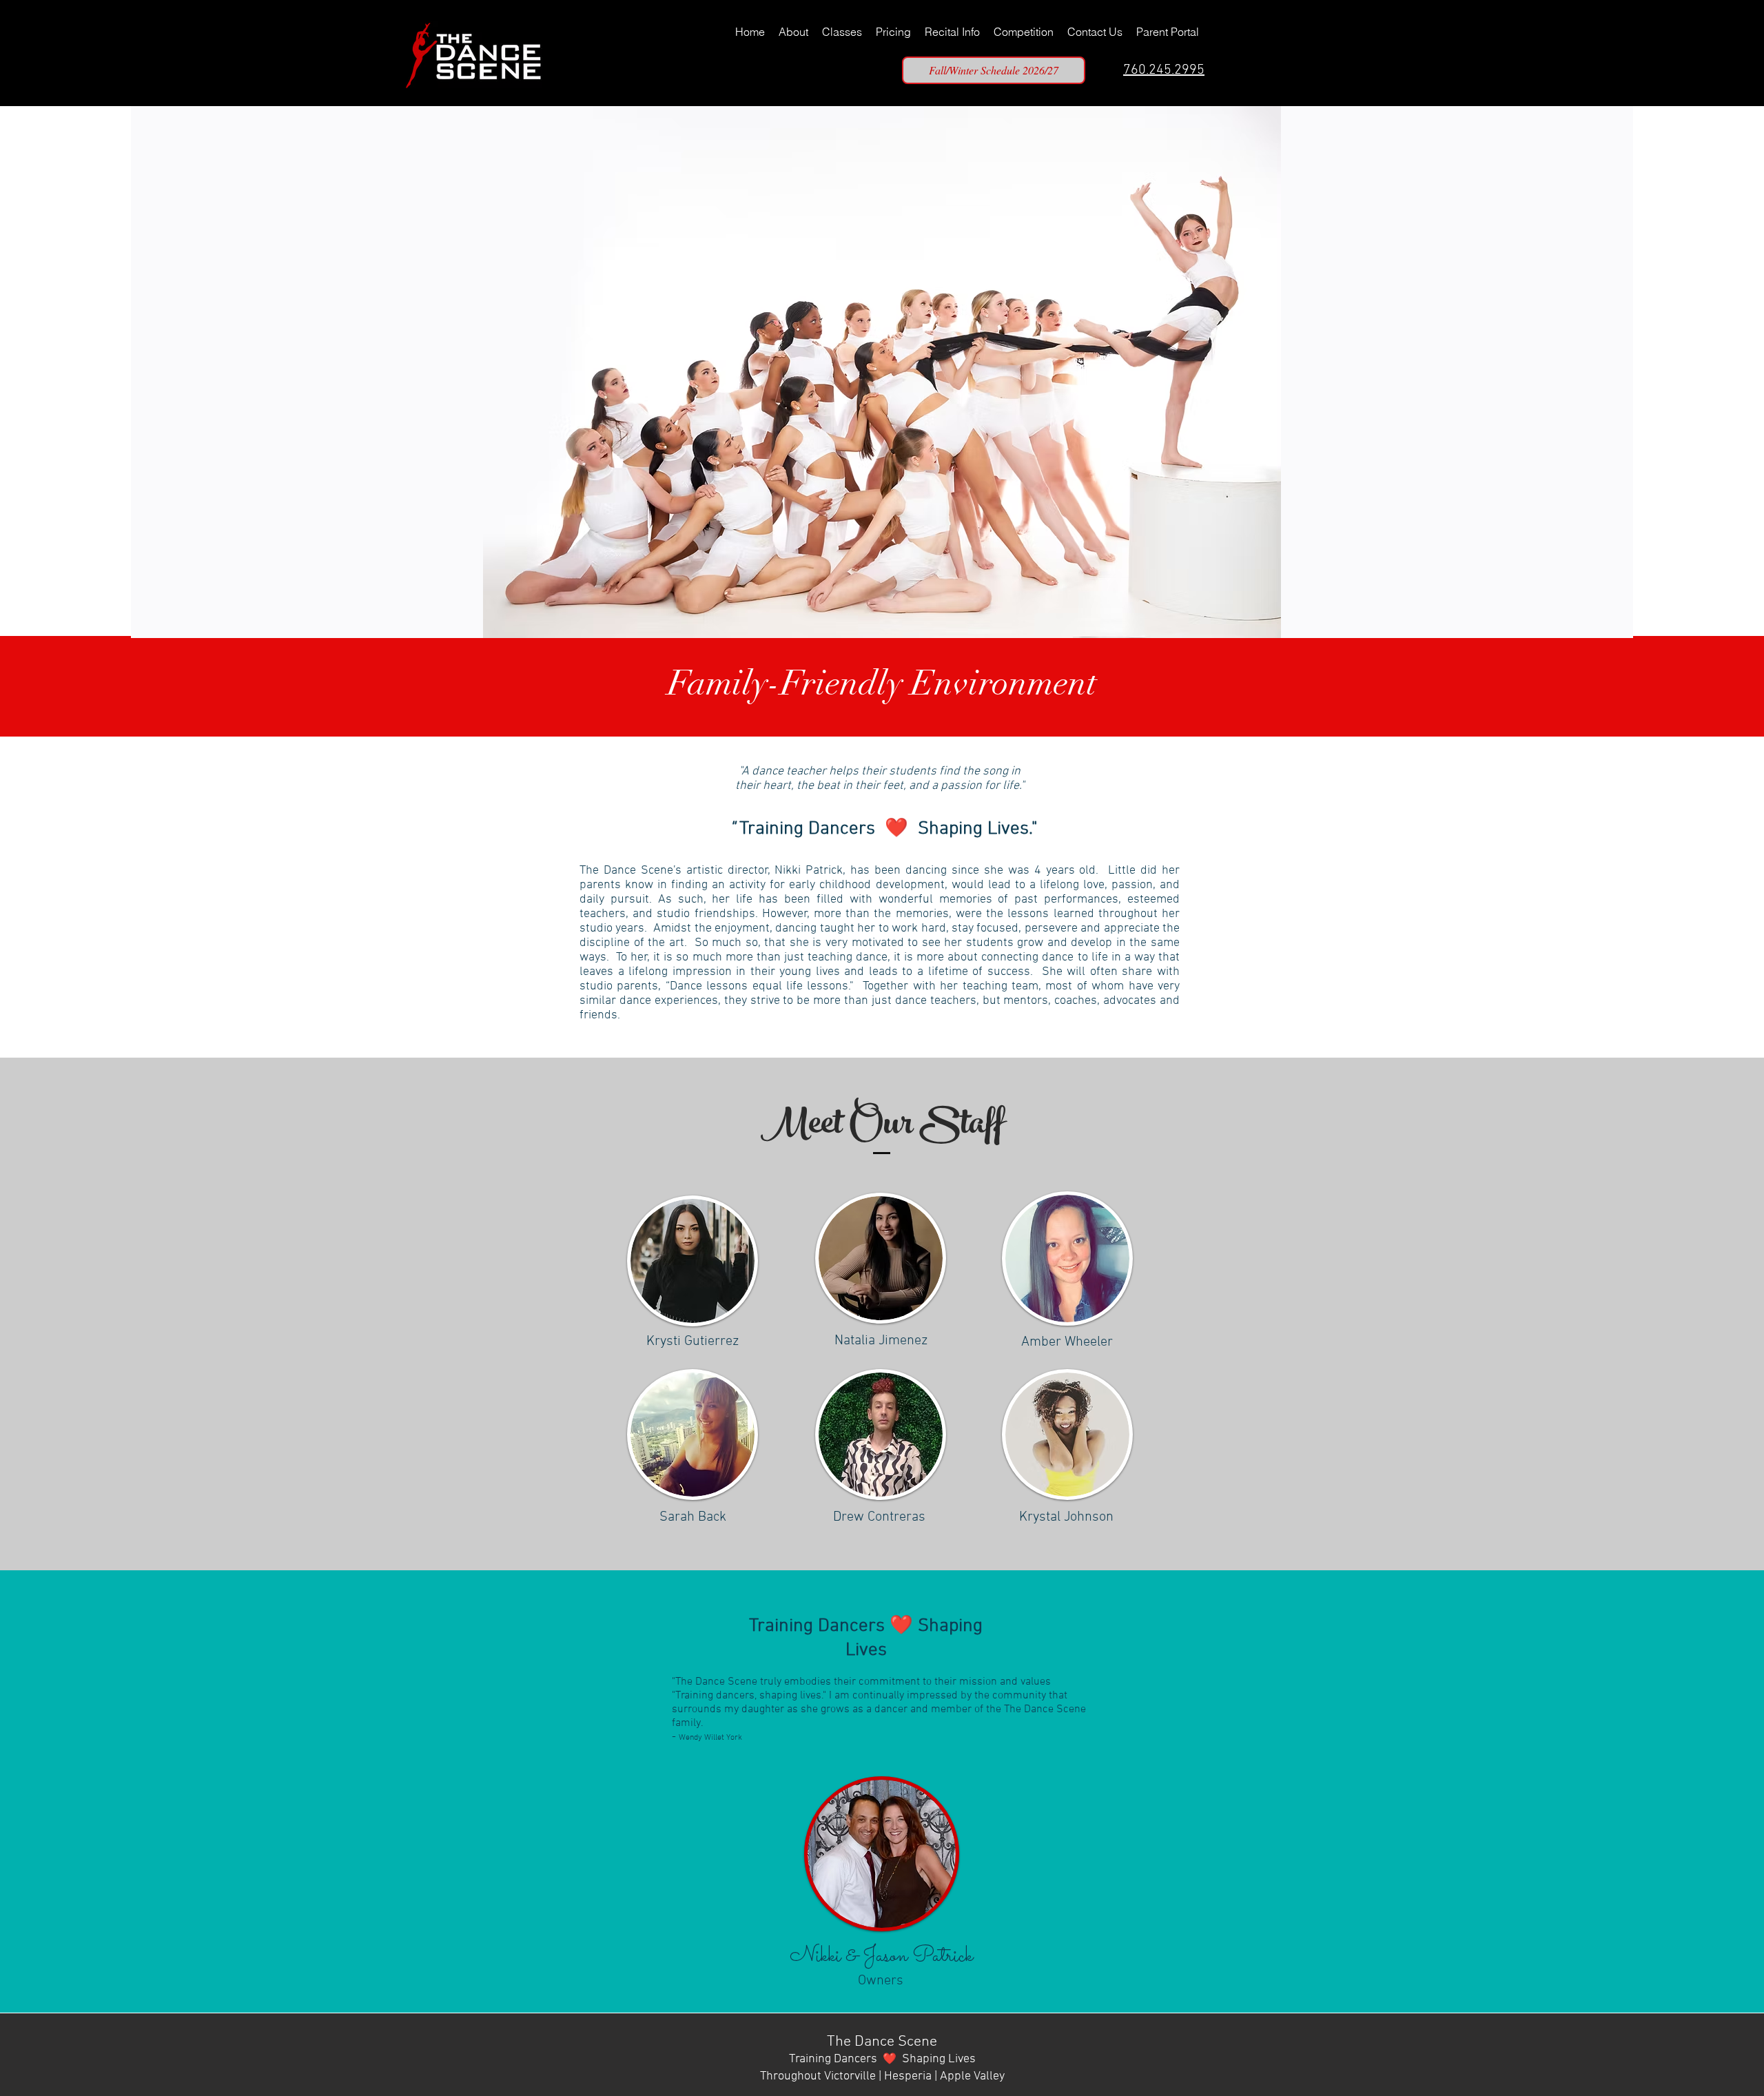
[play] (1599, 626)
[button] (882, 372)
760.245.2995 (1164, 70)
